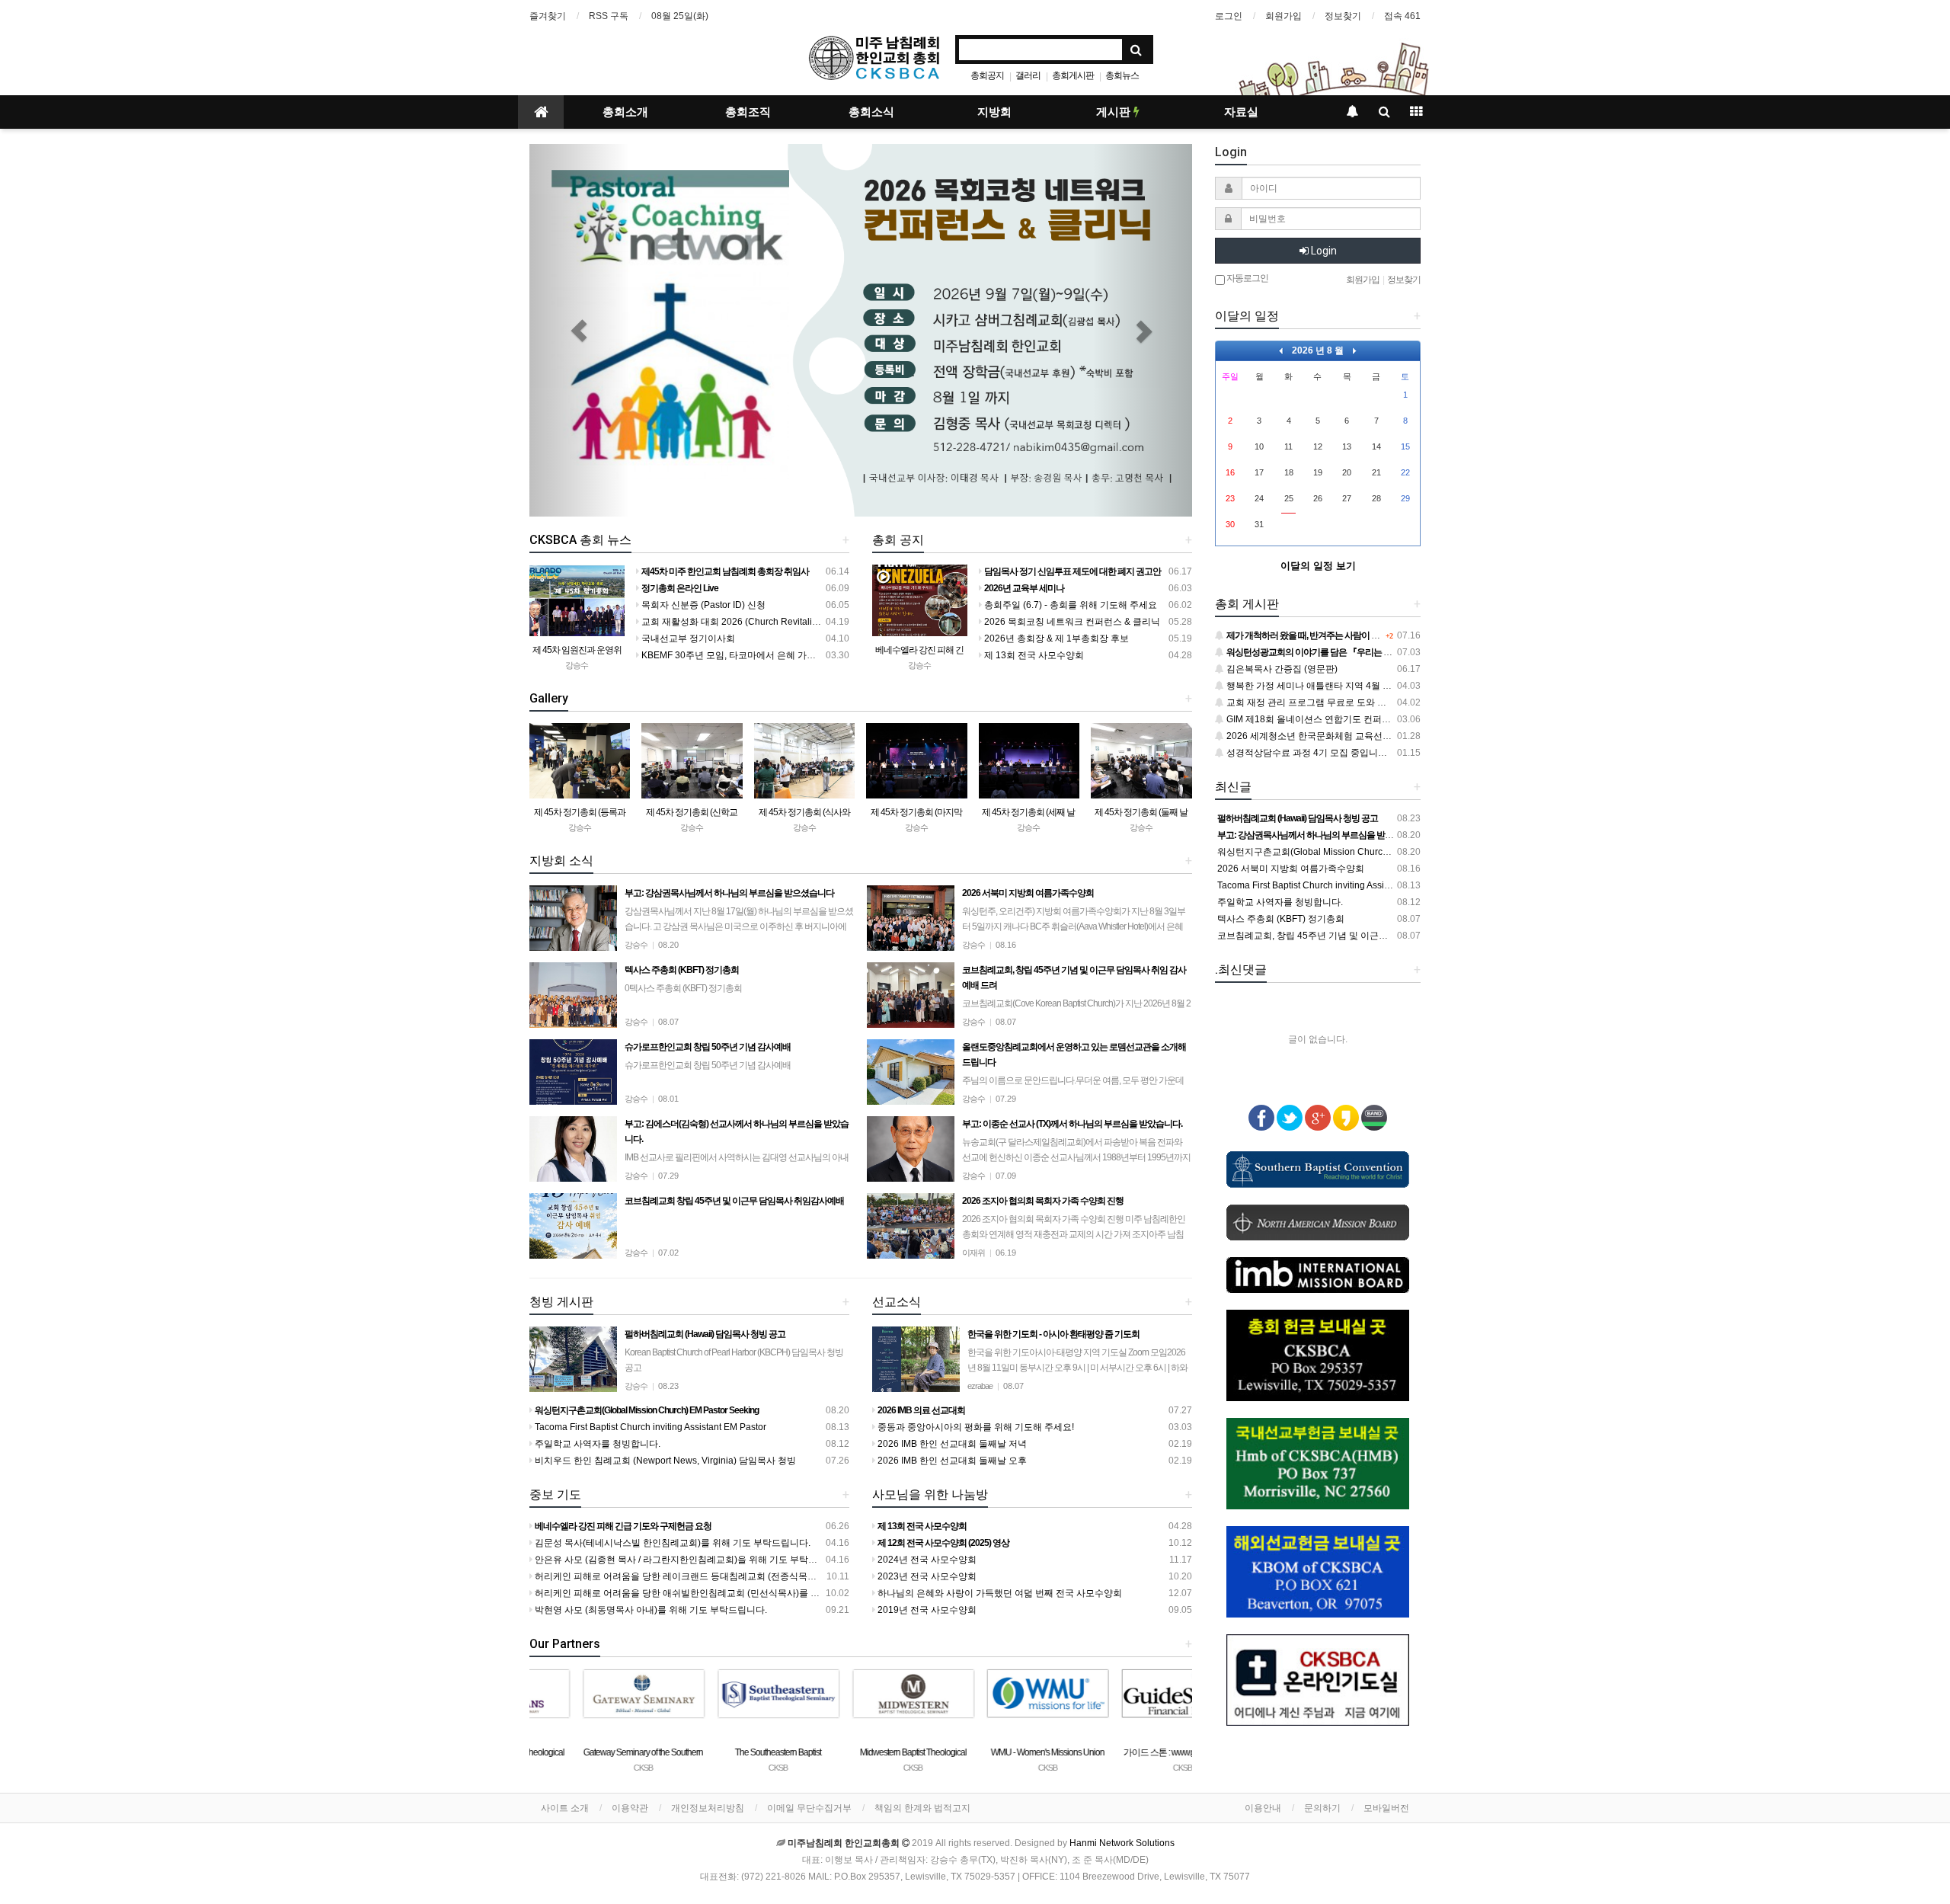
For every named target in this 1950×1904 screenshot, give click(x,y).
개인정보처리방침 (708, 1808)
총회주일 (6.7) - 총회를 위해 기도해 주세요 (1069, 605)
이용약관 (630, 1808)
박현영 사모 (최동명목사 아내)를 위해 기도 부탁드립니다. (650, 1610)
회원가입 (1283, 16)
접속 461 (1402, 16)
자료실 (1241, 112)
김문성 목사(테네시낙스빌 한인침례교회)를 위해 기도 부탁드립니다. (671, 1543)
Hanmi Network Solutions (1122, 1843)
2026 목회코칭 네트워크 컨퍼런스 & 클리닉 (1071, 622)
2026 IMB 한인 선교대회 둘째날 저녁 (951, 1444)
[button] (579, 330)
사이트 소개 (565, 1808)
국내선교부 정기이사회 (687, 638)
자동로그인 (1247, 278)
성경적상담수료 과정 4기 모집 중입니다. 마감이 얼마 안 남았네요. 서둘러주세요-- (1390, 753)
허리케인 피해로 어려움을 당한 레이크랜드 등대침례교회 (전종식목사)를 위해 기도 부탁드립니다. (731, 1576)
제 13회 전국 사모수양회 (1033, 655)
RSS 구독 (609, 16)
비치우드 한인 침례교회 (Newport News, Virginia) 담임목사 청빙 (664, 1461)
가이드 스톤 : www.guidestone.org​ (1130, 1752)
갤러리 (1028, 75)
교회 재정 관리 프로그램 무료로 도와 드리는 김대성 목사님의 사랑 (1359, 702)
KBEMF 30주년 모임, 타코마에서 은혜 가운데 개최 (742, 655)
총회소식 (871, 112)
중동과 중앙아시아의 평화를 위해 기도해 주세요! (975, 1427)
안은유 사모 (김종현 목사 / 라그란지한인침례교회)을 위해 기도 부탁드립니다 (689, 1560)
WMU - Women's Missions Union (995, 1752)
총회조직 (748, 112)
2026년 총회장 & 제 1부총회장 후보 (1055, 638)
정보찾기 (1343, 16)
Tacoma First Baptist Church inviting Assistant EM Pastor (649, 1427)
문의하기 (1322, 1808)
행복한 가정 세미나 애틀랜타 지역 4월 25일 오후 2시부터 (1341, 686)
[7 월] (1281, 350)
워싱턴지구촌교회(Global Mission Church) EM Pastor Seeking (1344, 852)
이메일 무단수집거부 (809, 1808)
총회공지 (987, 75)
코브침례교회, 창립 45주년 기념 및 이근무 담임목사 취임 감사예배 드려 (1361, 936)
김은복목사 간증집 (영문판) (1281, 669)
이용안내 (1263, 1808)
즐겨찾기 (548, 16)
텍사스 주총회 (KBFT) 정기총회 (1280, 919)
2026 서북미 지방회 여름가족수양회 (1290, 869)
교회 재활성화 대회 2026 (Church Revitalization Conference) (765, 622)
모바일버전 (1386, 1808)
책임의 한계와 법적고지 (922, 1808)
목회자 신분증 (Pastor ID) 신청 (702, 605)
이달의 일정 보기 (1318, 566)
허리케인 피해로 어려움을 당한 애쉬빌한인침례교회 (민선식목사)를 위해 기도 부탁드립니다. (721, 1593)
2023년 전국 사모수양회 (926, 1576)
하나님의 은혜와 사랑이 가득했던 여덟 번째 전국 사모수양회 (999, 1593)
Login (1323, 251)
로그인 (1229, 16)
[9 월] (1355, 350)
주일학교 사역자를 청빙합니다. (596, 1444)
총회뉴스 (1122, 75)
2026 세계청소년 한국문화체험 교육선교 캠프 (1318, 736)
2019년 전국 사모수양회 (926, 1610)
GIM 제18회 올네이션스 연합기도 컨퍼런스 (1312, 719)
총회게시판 (1073, 75)
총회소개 (625, 112)
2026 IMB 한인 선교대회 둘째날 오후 (951, 1461)
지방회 (994, 112)
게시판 (1115, 112)
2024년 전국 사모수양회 (926, 1560)
